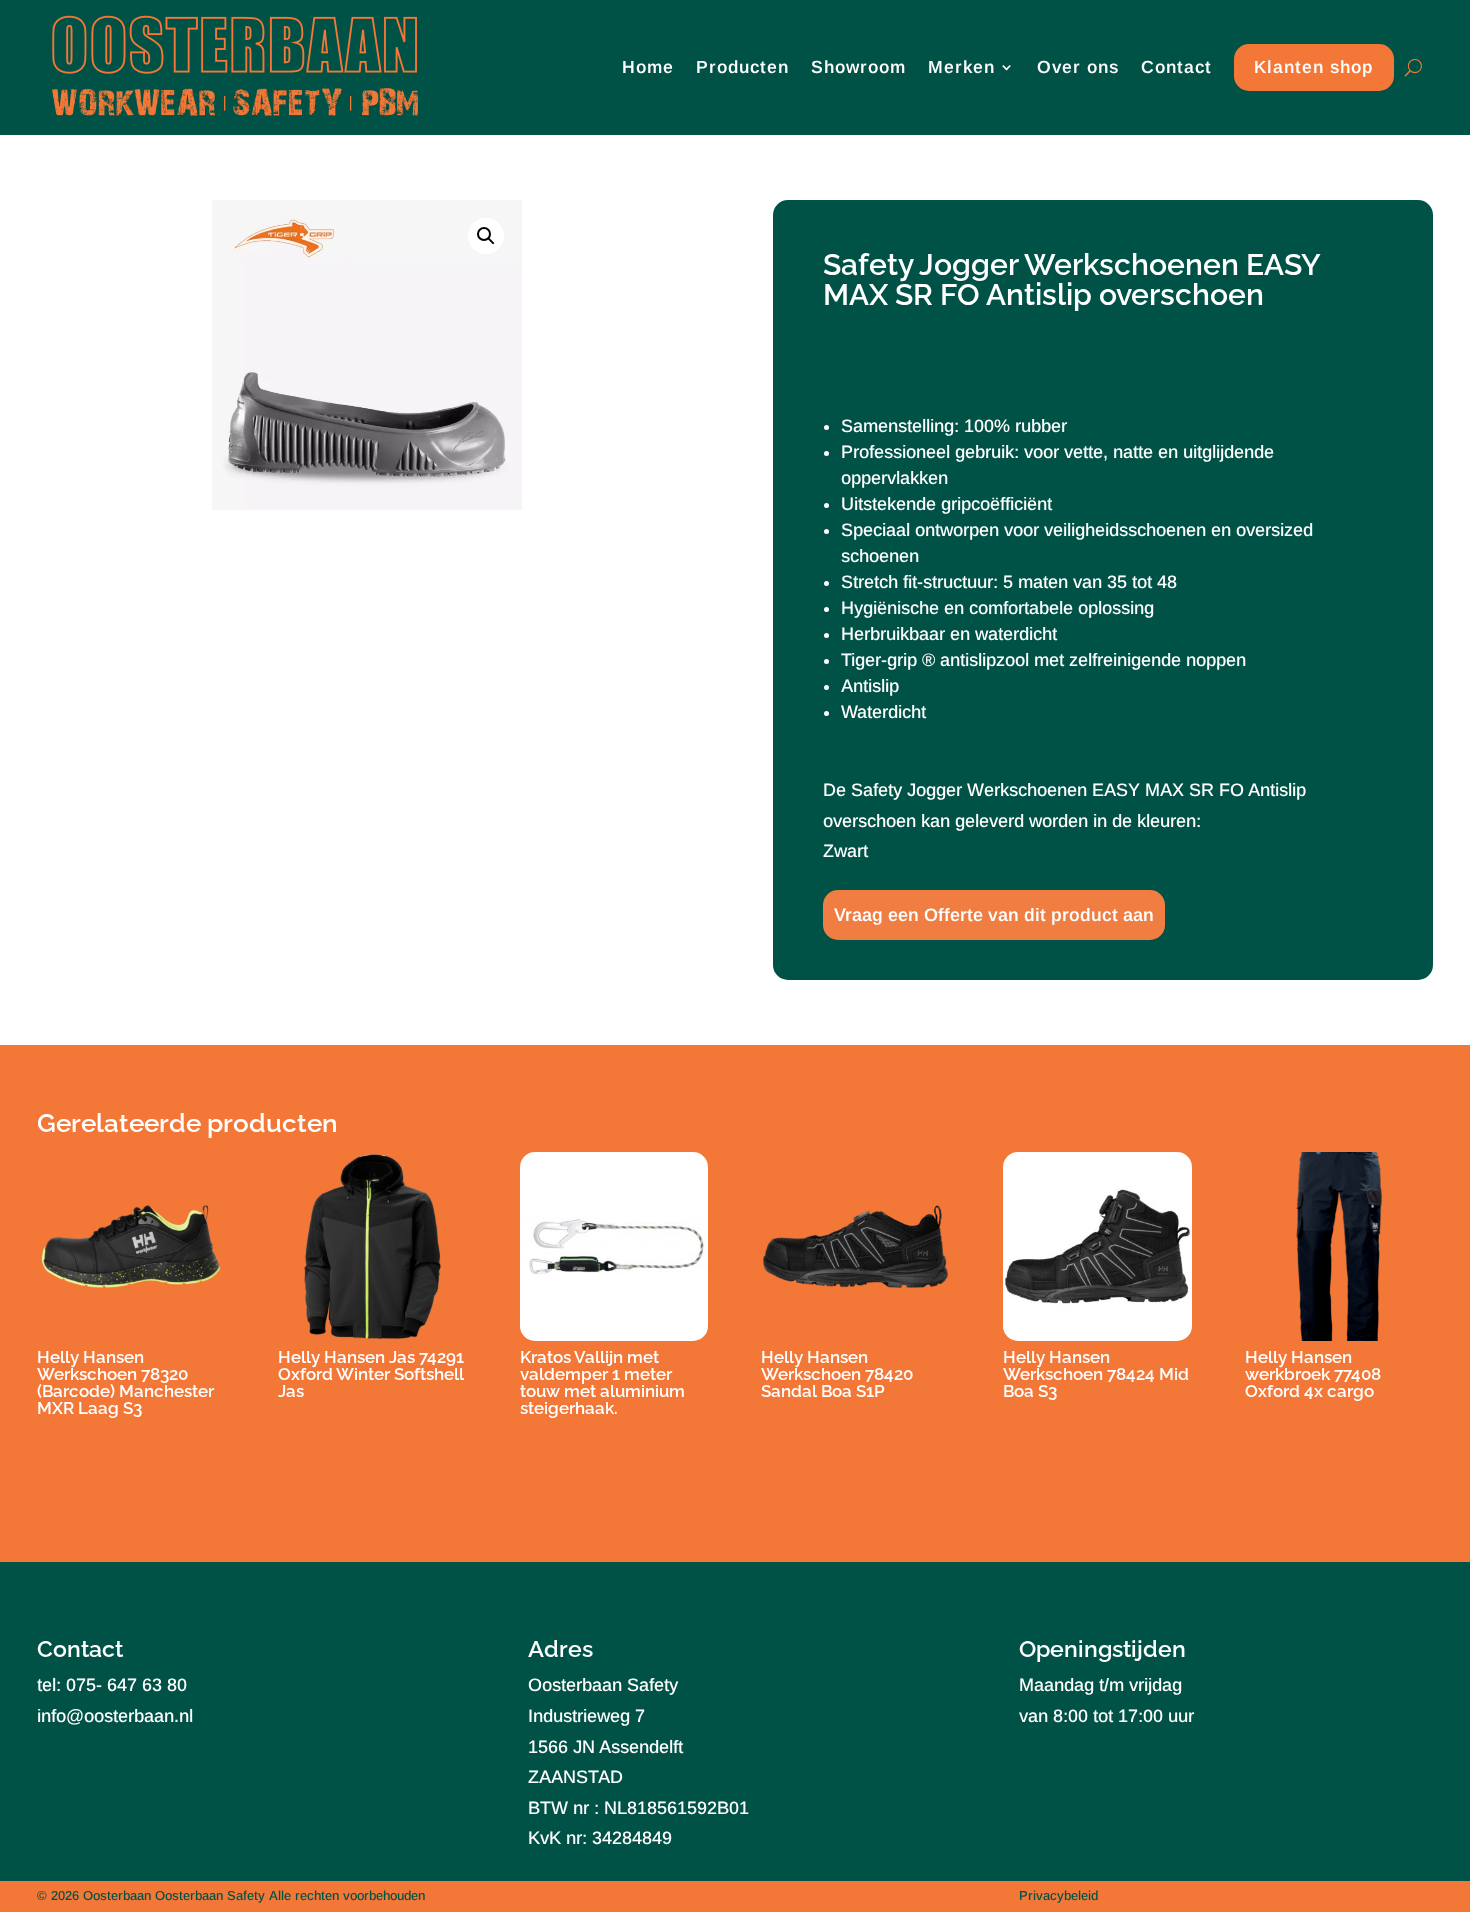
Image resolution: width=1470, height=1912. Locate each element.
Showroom (858, 67)
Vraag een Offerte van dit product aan (994, 915)
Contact (1176, 67)
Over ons (1078, 67)
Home (648, 67)
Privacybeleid (1058, 1895)
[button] (486, 236)
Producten (742, 67)
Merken (961, 67)
